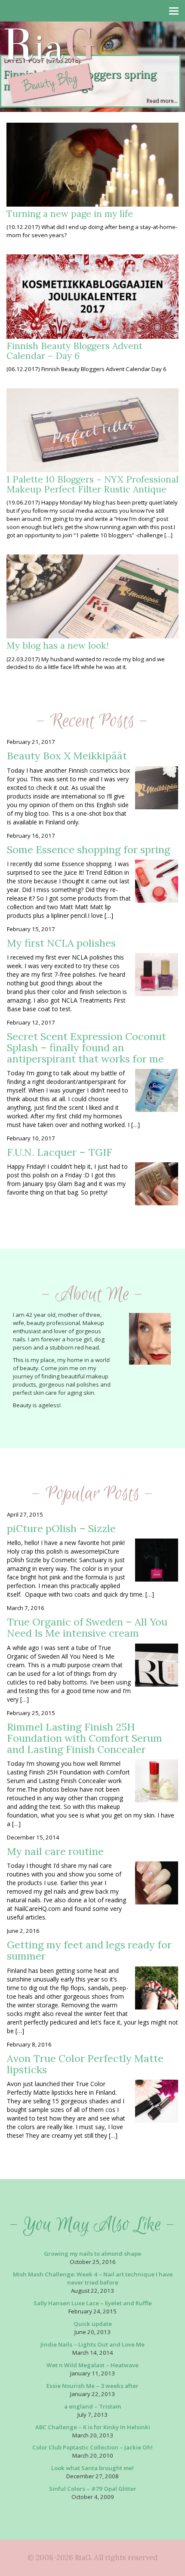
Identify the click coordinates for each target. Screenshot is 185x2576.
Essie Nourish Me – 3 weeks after (92, 2386)
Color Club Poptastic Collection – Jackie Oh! (92, 2447)
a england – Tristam (92, 2406)
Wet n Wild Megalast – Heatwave (92, 2365)
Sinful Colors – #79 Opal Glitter (93, 2489)
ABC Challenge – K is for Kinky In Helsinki (93, 2427)
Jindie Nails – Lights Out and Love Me (92, 2344)
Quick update (93, 2324)
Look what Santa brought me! (92, 2468)
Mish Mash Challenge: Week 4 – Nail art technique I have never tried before (93, 2278)
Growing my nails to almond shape (92, 2254)
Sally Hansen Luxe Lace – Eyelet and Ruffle (93, 2303)
